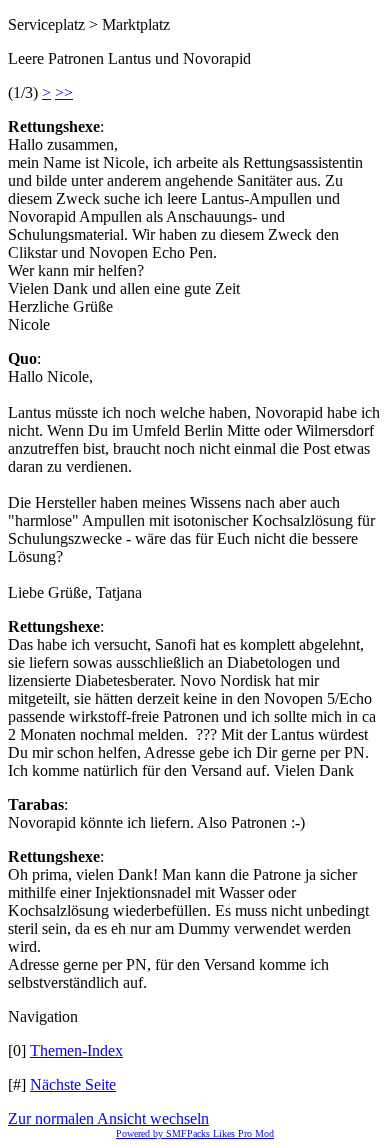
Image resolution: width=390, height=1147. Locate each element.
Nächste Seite (73, 1084)
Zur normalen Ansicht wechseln (108, 1118)
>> (64, 92)
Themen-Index (76, 1050)
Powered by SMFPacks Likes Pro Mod (195, 1133)
